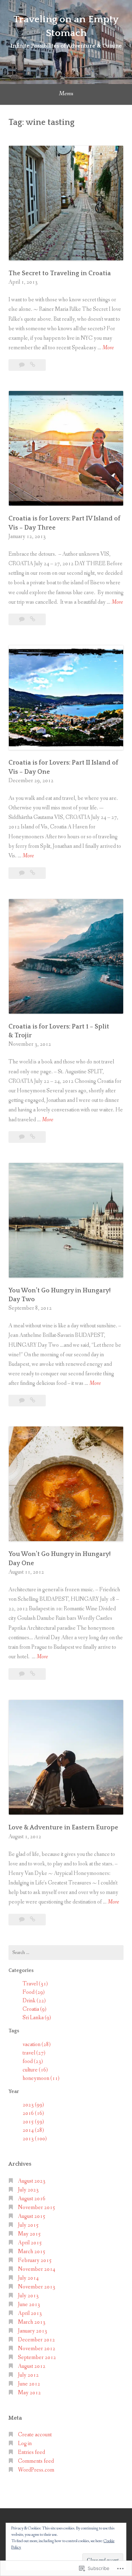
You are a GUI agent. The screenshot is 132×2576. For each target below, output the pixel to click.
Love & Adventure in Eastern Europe (63, 1828)
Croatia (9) (34, 2009)
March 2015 (32, 2252)
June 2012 (29, 2384)
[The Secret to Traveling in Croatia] (33, 365)
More (108, 348)
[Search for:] (66, 1953)
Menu (66, 93)
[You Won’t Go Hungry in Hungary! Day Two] (33, 1401)
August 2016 (32, 2199)
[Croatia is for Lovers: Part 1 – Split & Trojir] (33, 1137)
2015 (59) (33, 2122)
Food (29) (34, 1992)
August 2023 (32, 2181)
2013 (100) (35, 2139)
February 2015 (35, 2260)
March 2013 (32, 2322)
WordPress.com (36, 2470)
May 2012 (29, 2393)
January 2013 (33, 2331)
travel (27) (34, 2053)
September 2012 (37, 2357)
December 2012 (36, 2340)
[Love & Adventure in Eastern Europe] (33, 1920)
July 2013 (28, 2296)
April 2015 (30, 2243)
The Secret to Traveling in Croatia (60, 273)
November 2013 (37, 2287)
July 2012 (28, 2375)
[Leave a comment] (22, 1674)
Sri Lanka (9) (37, 2018)
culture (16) (35, 2070)
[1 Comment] (22, 1401)
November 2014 (37, 2269)
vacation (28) (37, 2044)
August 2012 (32, 2366)
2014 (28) (33, 2130)
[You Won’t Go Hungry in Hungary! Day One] (33, 1674)
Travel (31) (35, 1984)
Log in (25, 2444)
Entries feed (32, 2452)
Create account (35, 2435)
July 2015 (28, 2225)
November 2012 (37, 2349)
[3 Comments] (22, 619)
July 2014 (28, 2278)
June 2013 (29, 2304)
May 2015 (29, 2234)
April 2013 (30, 2313)
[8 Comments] (22, 365)
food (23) (33, 2061)
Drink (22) (34, 2001)
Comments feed (36, 2461)
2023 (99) (33, 2105)
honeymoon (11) (41, 2078)
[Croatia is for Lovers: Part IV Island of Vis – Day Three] (33, 619)
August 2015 (32, 2216)
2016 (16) (33, 2113)
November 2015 (37, 2207)
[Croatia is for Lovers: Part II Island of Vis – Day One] (33, 873)
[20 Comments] (22, 1920)
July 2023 (28, 2190)
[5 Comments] (22, 1137)
